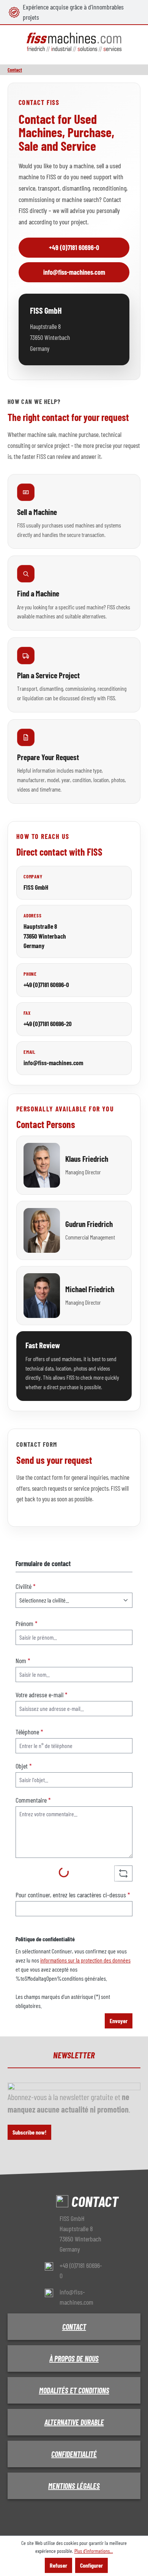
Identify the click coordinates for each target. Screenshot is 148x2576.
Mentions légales (74, 2486)
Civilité (26, 1586)
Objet (24, 1766)
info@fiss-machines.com (74, 272)
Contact (74, 2327)
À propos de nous (74, 2358)
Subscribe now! (29, 2132)
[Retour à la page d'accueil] (74, 42)
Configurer (91, 2565)
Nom (23, 1660)
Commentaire (33, 1800)
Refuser (58, 2565)
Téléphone (29, 1732)
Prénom (27, 1623)
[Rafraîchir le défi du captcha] (123, 1873)
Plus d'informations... (94, 2551)
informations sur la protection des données (85, 1960)
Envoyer (119, 2021)
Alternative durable (74, 2422)
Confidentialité (74, 2454)
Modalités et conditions (74, 2390)
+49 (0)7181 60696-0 (74, 247)
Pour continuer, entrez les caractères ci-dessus (73, 1895)
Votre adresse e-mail (42, 1695)
